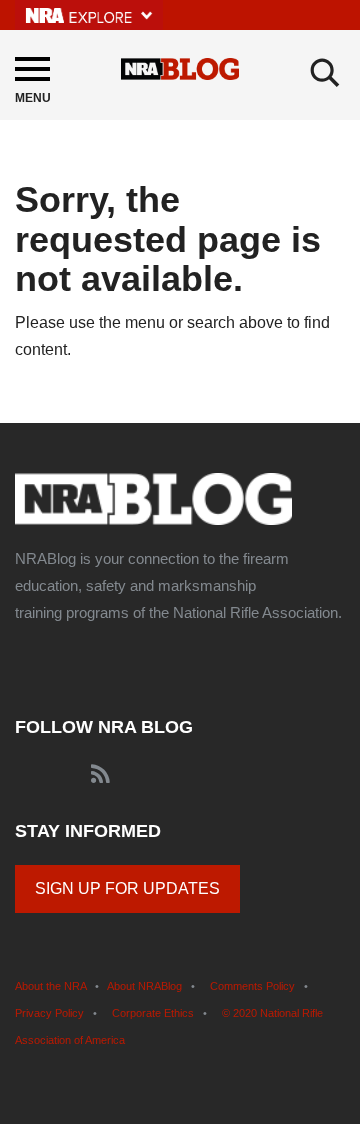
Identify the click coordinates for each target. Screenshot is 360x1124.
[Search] (325, 73)
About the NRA (50, 986)
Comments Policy (252, 986)
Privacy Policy (49, 1013)
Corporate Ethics (153, 1013)
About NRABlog (144, 986)
